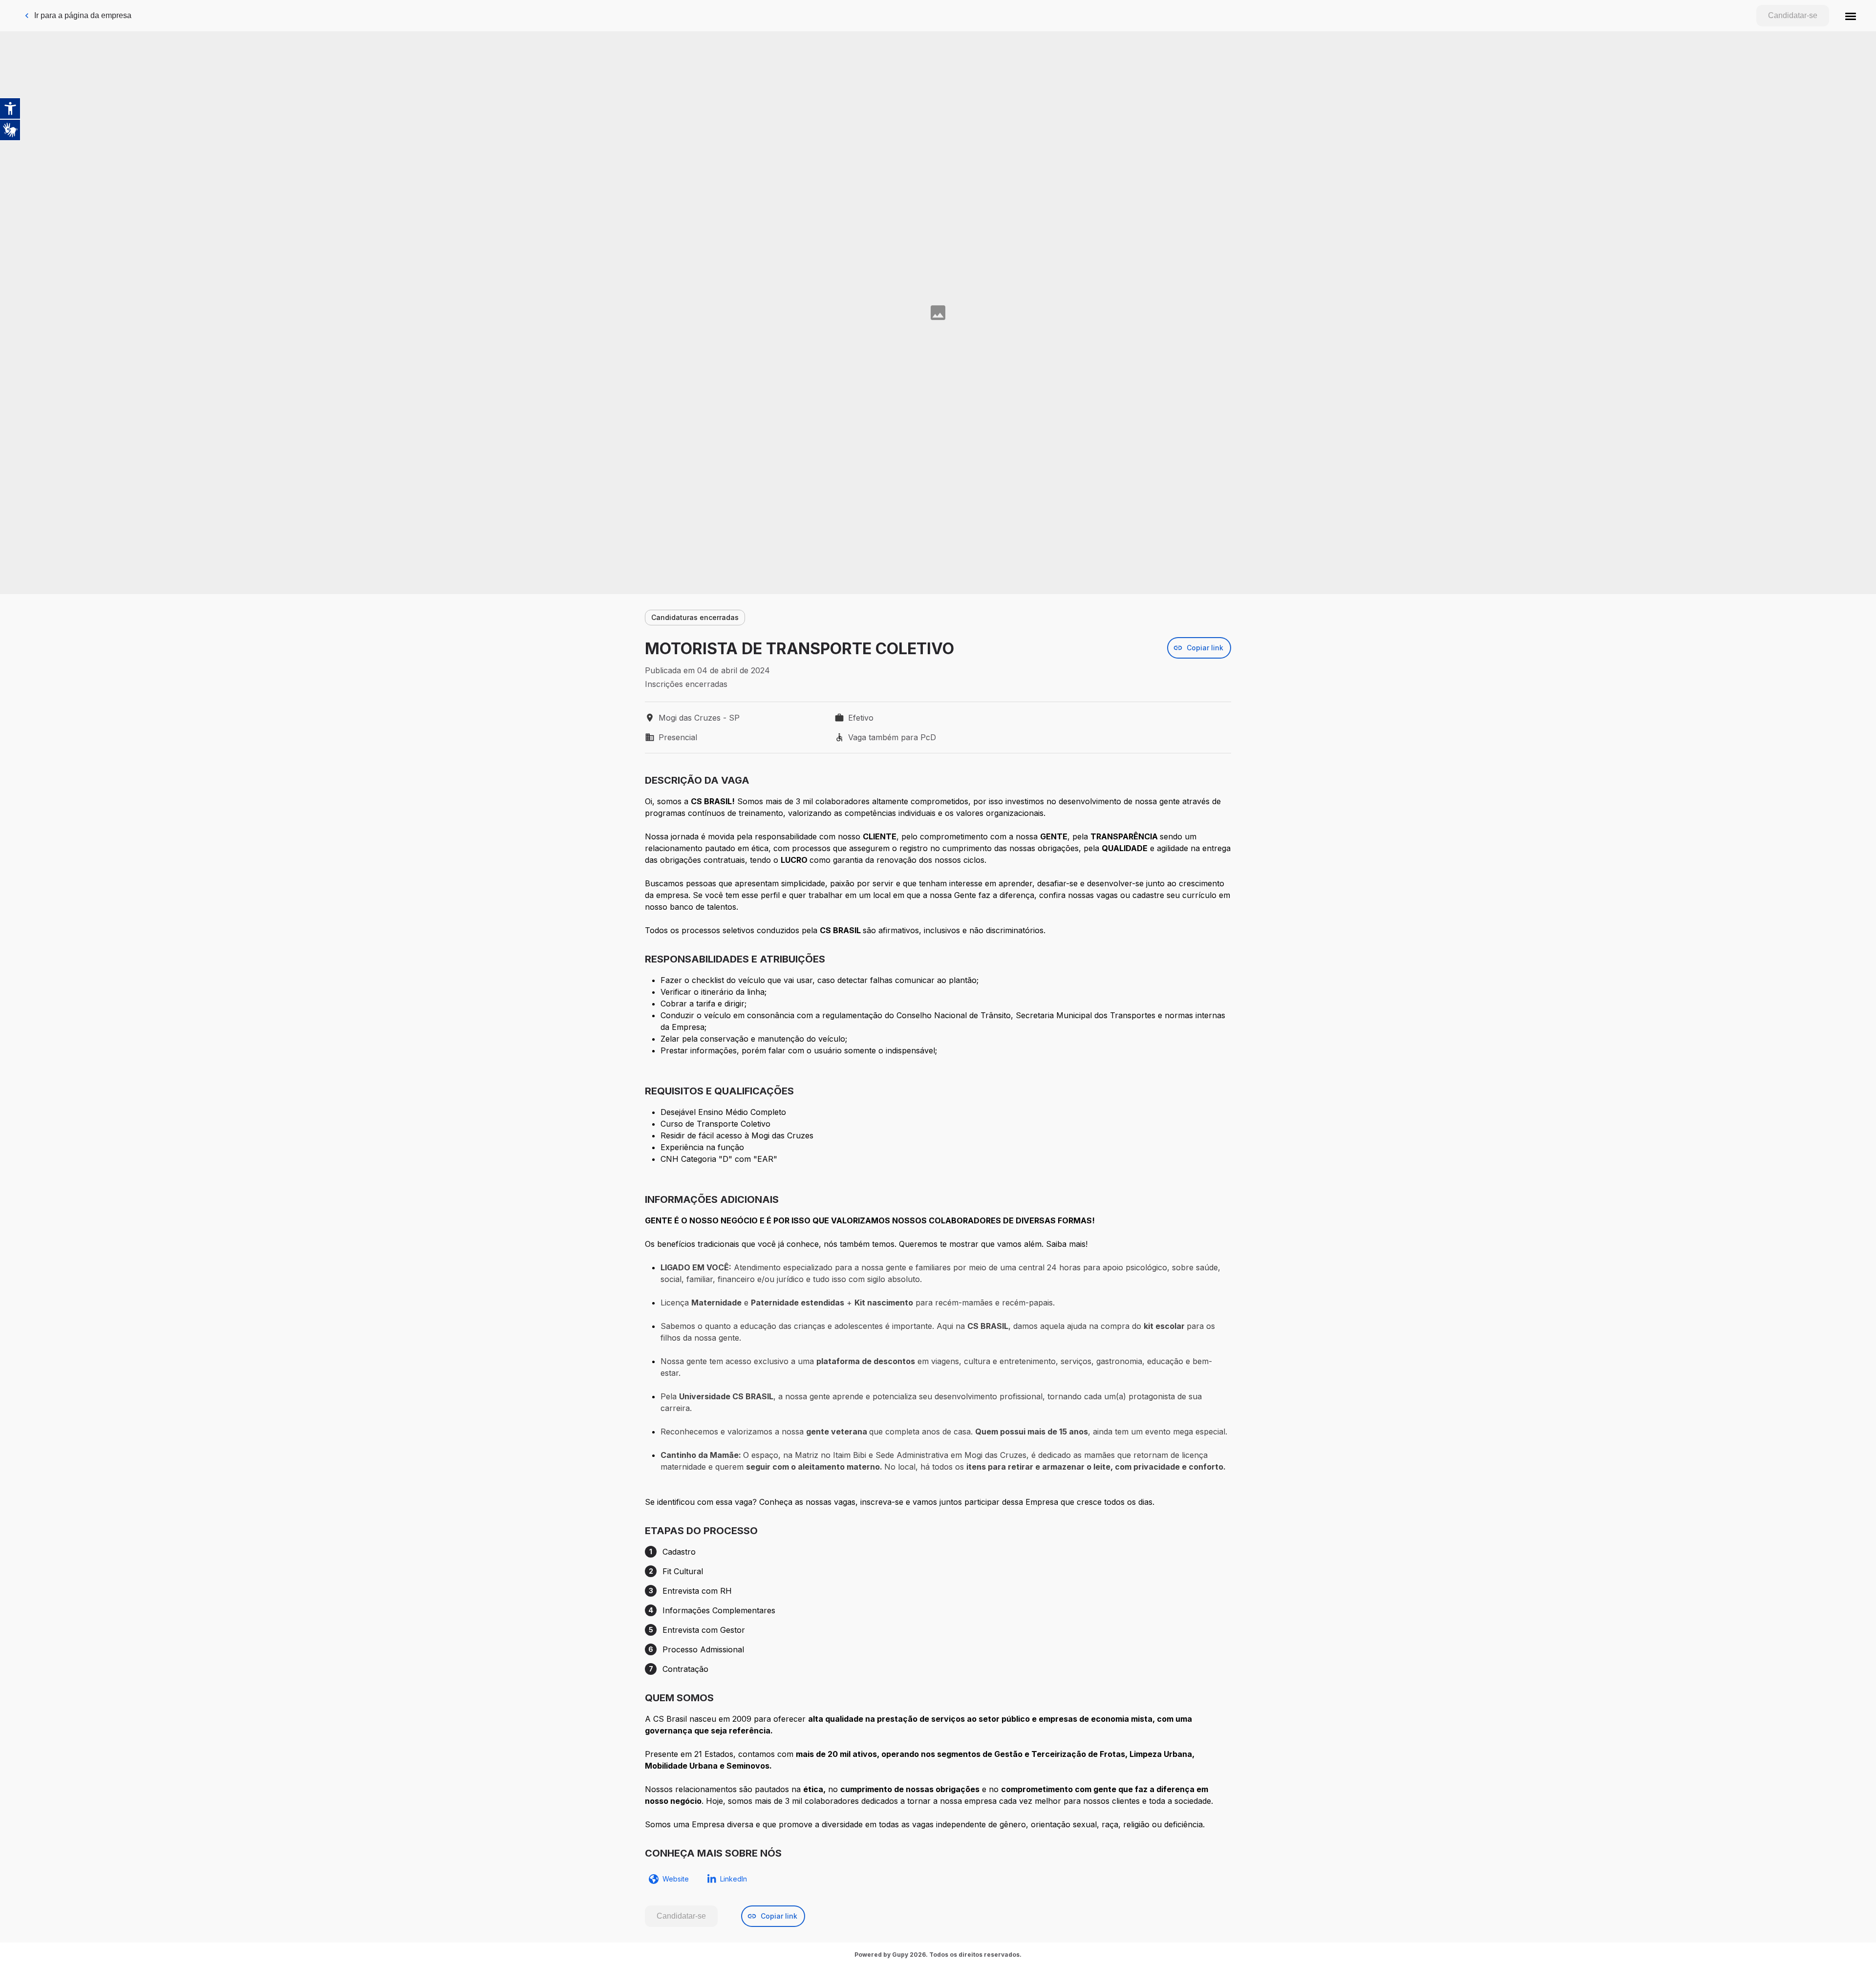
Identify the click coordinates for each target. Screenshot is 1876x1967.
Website (676, 1879)
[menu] (1851, 16)
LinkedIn (734, 1879)
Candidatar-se (1793, 15)
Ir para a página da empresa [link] (83, 15)
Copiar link (1205, 648)
